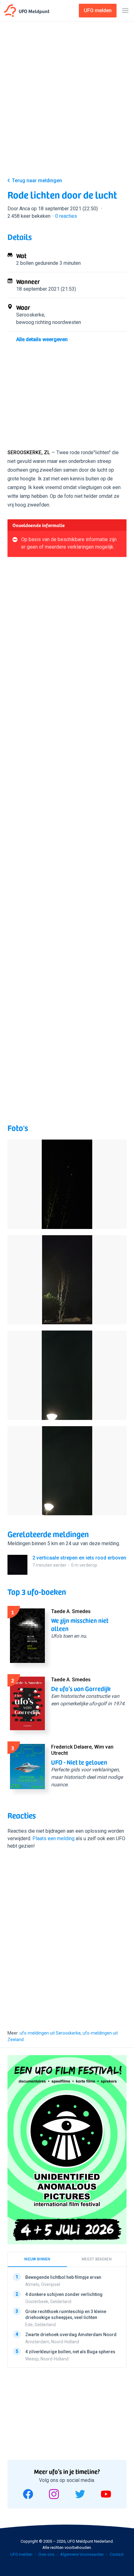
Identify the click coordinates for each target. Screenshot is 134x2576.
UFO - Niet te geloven (79, 1762)
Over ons (46, 2554)
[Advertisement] (67, 101)
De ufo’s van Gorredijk (81, 1688)
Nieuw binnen (37, 2259)
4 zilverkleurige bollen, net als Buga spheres (70, 2352)
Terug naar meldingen (37, 181)
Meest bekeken (97, 2259)
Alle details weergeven (42, 339)
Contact (117, 2554)
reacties (66, 216)
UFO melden (21, 2554)
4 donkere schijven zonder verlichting (64, 2294)
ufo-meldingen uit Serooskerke (50, 2033)
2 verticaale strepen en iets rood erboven (79, 1558)
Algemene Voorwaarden (82, 2554)
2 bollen (25, 263)
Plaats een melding (53, 1838)
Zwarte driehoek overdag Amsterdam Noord (71, 2335)
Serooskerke (30, 315)
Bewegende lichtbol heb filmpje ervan (63, 2277)
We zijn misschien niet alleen (80, 1624)
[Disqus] (67, 1938)
